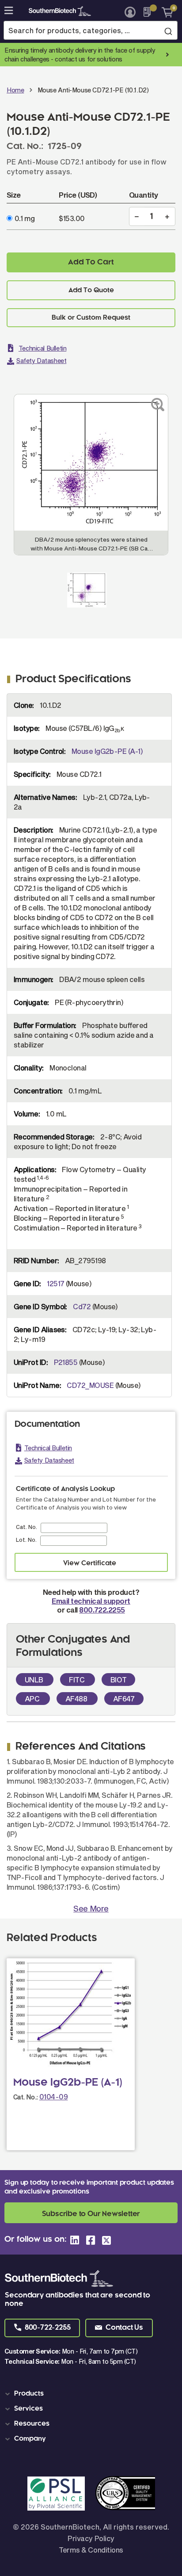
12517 (55, 1283)
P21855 (66, 1362)
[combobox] (91, 30)
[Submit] (168, 31)
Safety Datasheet (41, 361)
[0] (164, 12)
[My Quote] (150, 12)
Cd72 (82, 1306)
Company (30, 2439)
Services (28, 2409)
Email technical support (91, 1601)
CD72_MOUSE (90, 1385)
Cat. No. (27, 1527)
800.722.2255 (102, 1610)
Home (15, 90)
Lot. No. (26, 1540)
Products (29, 2394)
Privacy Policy (91, 2538)
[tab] (93, 2394)
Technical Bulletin (42, 348)
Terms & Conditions (91, 2550)
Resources (32, 2424)
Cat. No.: (26, 2097)
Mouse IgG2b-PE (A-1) (107, 751)
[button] (42, 2328)
